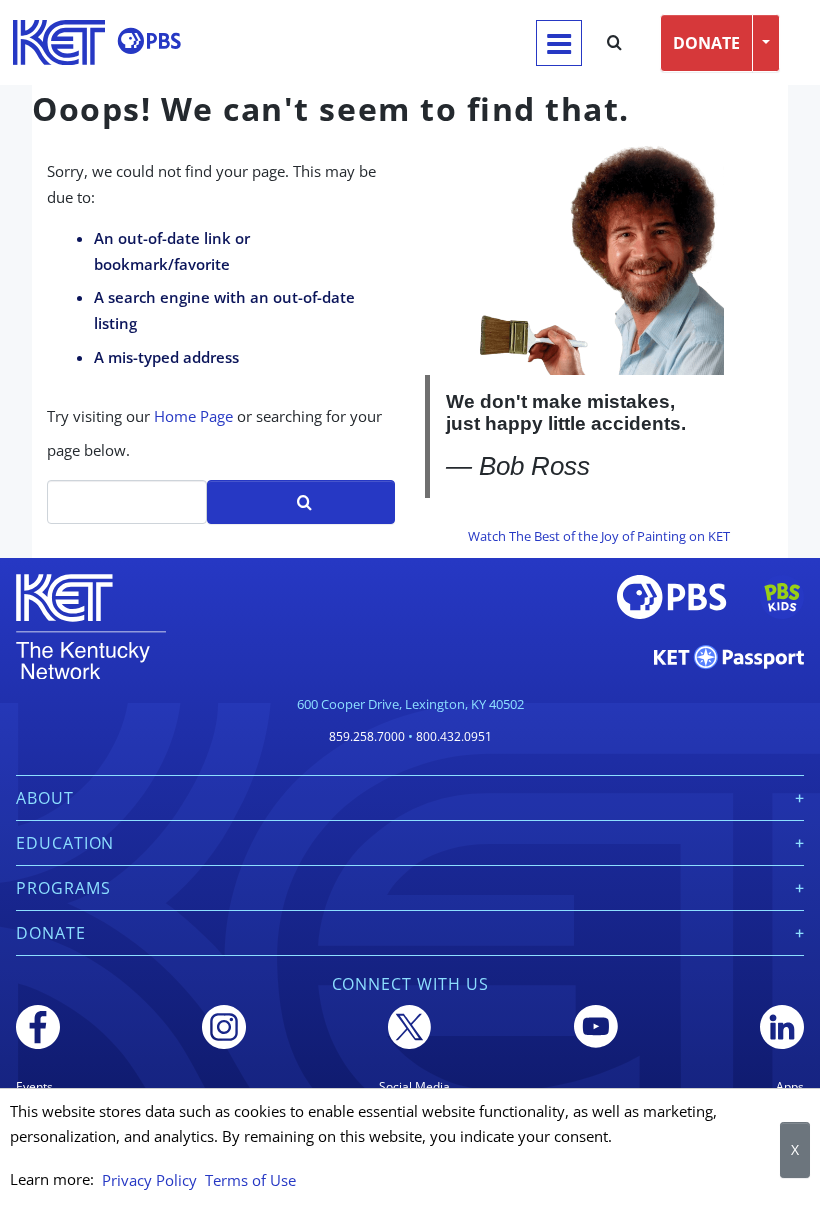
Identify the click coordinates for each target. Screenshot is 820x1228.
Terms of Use (250, 1180)
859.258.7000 (367, 736)
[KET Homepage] (59, 42)
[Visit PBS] (149, 41)
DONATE (706, 43)
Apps (790, 1086)
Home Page (193, 416)
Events (34, 1086)
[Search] (614, 43)
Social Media (414, 1086)
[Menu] (559, 43)
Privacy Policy (149, 1180)
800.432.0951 (454, 736)
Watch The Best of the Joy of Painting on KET (599, 536)
